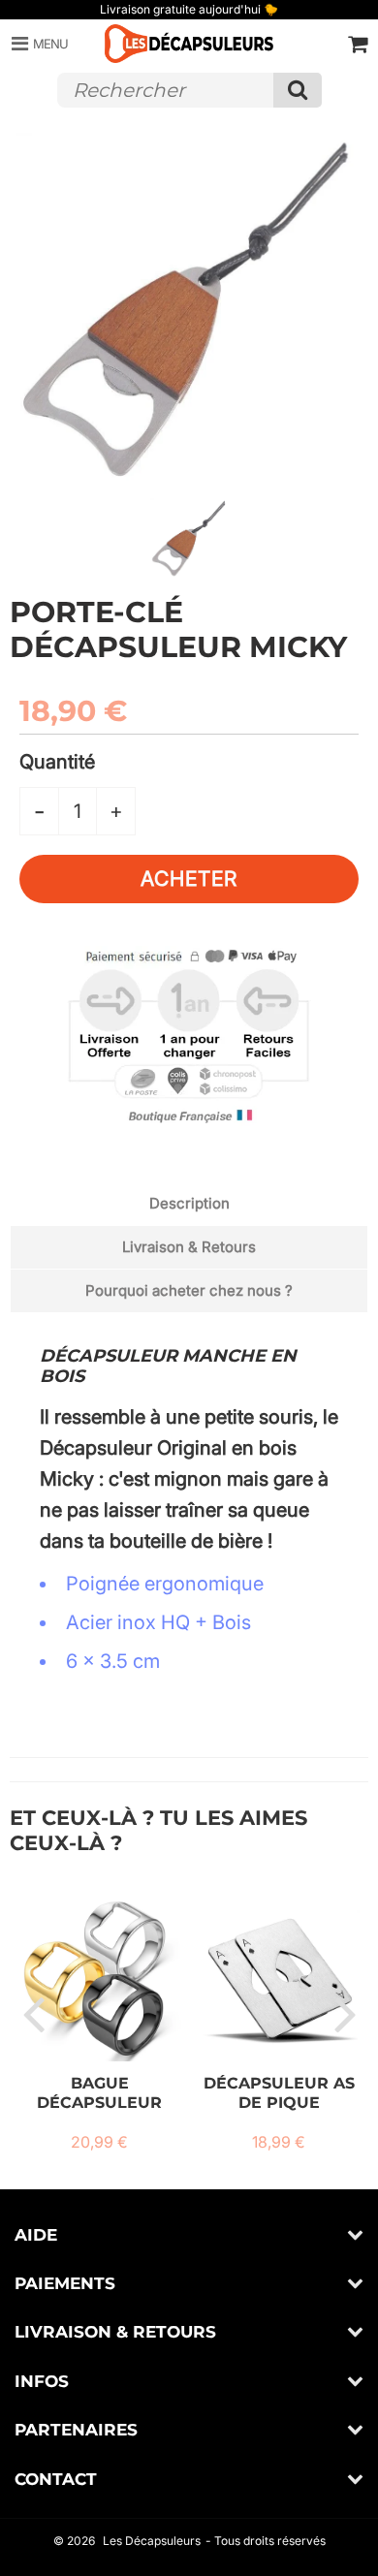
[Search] (298, 90)
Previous (33, 2013)
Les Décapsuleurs (152, 2541)
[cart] (358, 44)
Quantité (57, 762)
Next (345, 2013)
